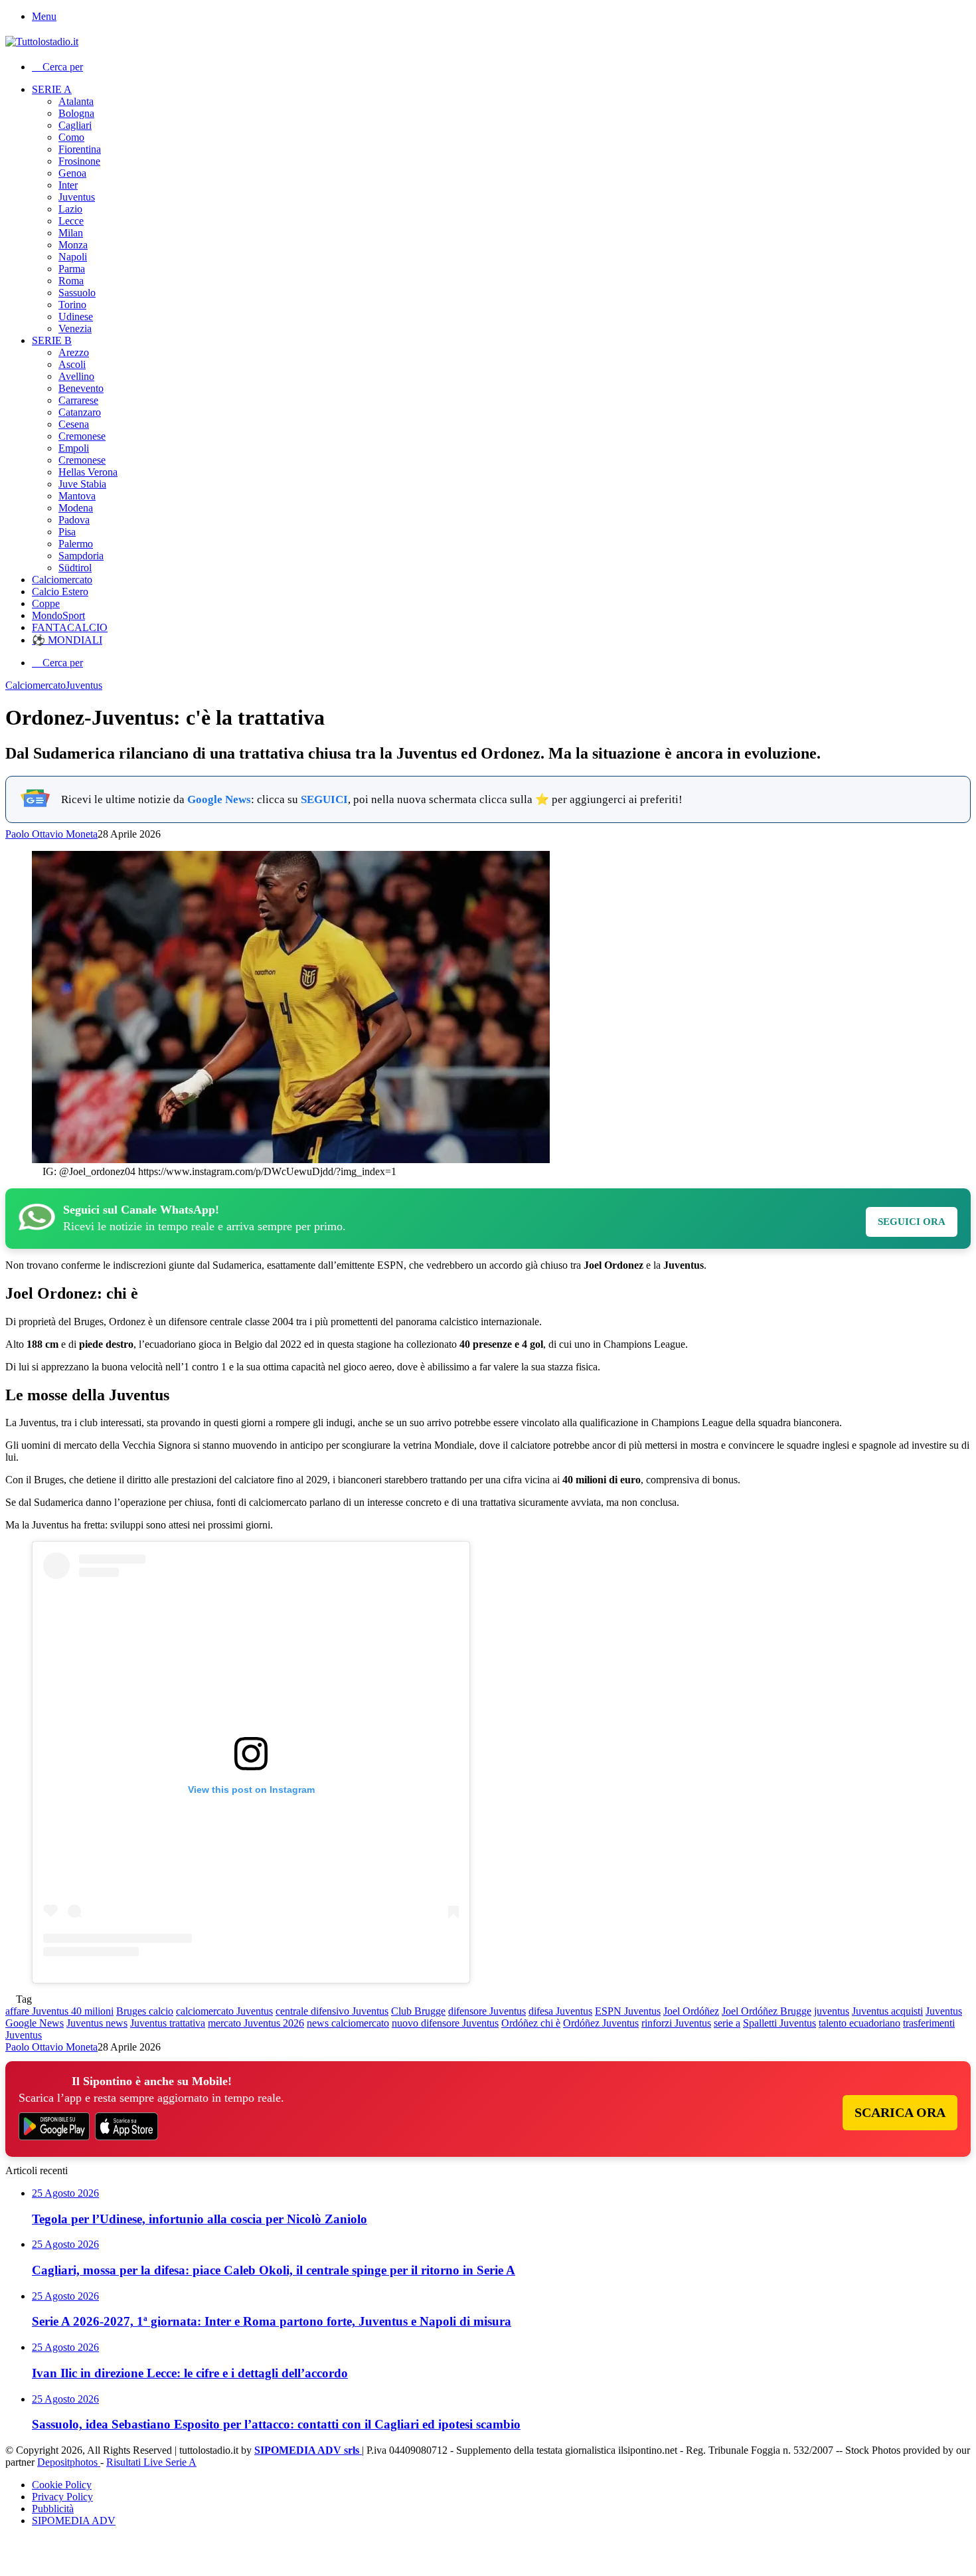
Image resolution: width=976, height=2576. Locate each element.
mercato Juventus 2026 (256, 2023)
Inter (68, 185)
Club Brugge (418, 2011)
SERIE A (52, 89)
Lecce (71, 221)
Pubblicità (53, 2509)
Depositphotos (69, 2462)
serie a (727, 2023)
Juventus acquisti (887, 2011)
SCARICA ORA (900, 2112)
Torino (72, 305)
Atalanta (76, 101)
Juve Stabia (82, 484)
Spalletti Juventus (779, 2023)
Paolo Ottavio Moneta (51, 834)
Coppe (46, 603)
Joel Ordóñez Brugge (767, 2011)
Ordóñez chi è (531, 2023)
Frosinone (79, 161)
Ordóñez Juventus (601, 2023)
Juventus (77, 197)
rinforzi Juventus (676, 2023)
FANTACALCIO (70, 627)
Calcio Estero (60, 592)
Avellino (76, 376)
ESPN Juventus (628, 2011)
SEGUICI (324, 799)
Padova (74, 520)
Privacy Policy (62, 2497)
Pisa (67, 532)
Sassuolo (77, 293)
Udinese (76, 317)
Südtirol (75, 568)
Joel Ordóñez (691, 2011)
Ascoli (72, 364)
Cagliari (75, 125)
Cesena (74, 424)
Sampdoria (81, 556)
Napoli (73, 257)
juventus (832, 2011)
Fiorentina (80, 149)
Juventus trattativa (168, 2023)
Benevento (81, 388)
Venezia (75, 328)
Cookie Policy (62, 2485)
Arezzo (74, 352)
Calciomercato (62, 580)
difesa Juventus (560, 2011)
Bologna (76, 113)
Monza (73, 245)
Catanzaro (80, 412)
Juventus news (97, 2023)
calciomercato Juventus (224, 2011)
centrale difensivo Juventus (332, 2011)
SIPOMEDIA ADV (74, 2521)
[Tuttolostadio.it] (42, 42)
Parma (72, 269)
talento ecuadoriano (859, 2023)
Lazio (70, 209)
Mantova (77, 496)
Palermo (76, 544)
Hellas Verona (88, 472)
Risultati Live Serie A (151, 2462)
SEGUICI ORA (912, 1222)
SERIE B (52, 340)
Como (71, 137)
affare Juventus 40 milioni (59, 2011)
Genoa (72, 173)
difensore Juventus (487, 2011)
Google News (219, 799)
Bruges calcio (145, 2011)
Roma (71, 281)
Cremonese (82, 436)
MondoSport (58, 615)
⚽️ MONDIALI (67, 640)
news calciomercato (348, 2023)
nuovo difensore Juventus (445, 2023)
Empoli (74, 448)
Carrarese (78, 400)
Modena (76, 508)
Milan (71, 233)
